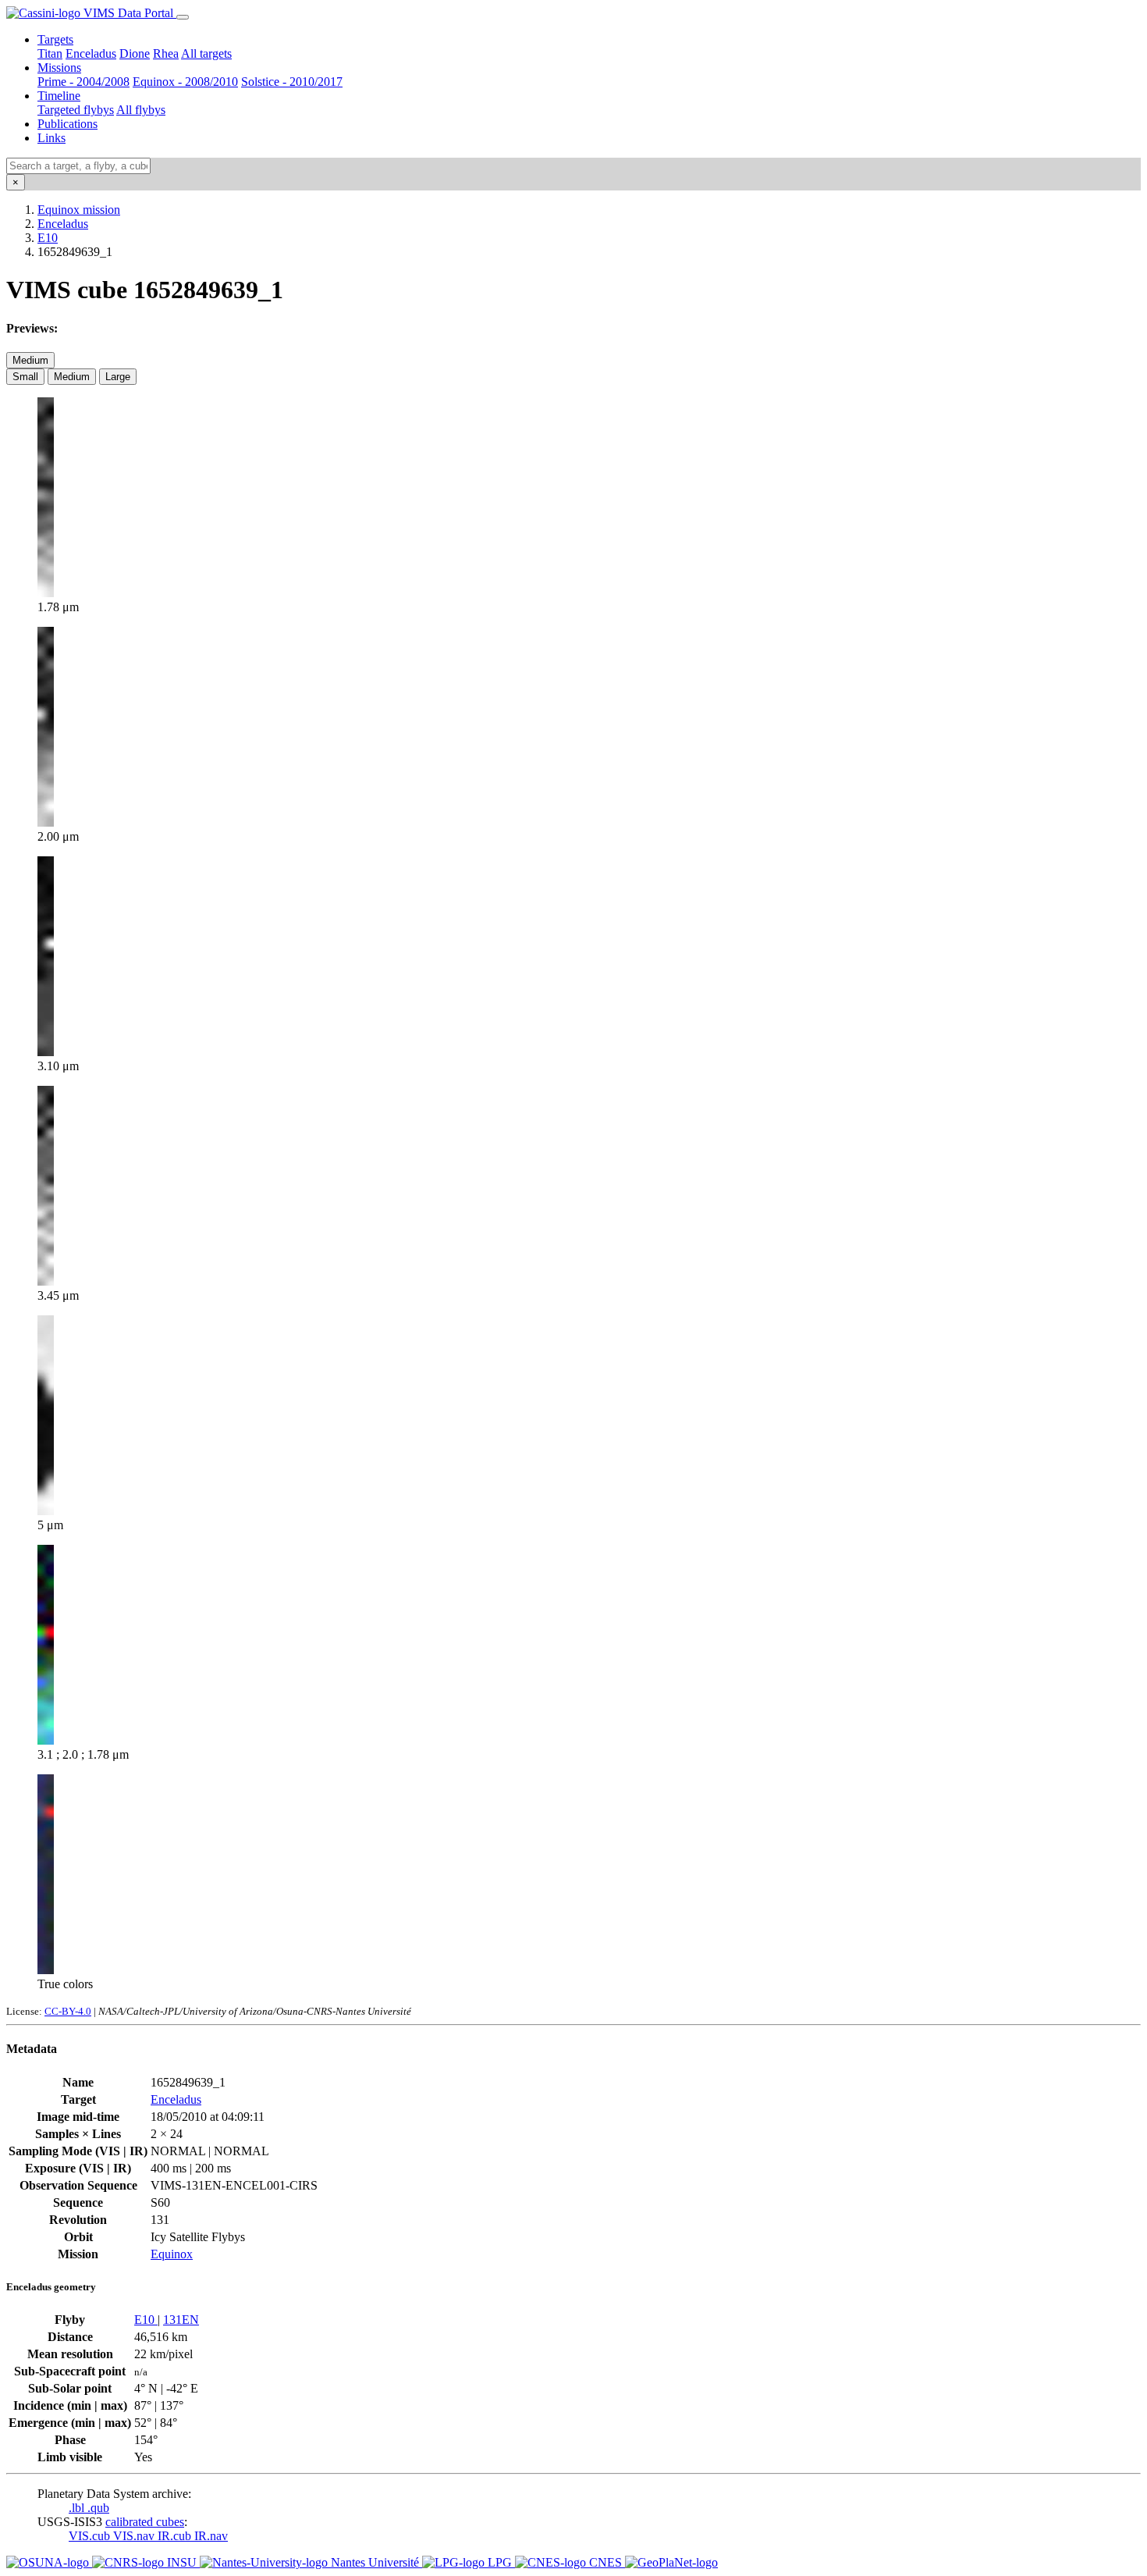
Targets (55, 39)
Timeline (59, 96)
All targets (206, 53)
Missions (59, 68)
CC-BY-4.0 (68, 2011)
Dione (135, 53)
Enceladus (91, 53)
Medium (30, 360)
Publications (67, 124)
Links (51, 138)
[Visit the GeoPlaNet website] (671, 2562)
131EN (181, 2320)
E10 (48, 238)
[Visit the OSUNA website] (49, 2562)
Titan (50, 53)
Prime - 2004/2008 (83, 82)
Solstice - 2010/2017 (292, 82)
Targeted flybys (76, 110)
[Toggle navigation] (183, 17)
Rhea (166, 53)
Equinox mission (79, 210)
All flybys (141, 110)
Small (25, 377)
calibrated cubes (145, 2522)
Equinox (172, 2254)
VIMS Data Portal (128, 13)
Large (118, 377)
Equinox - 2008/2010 (185, 82)
